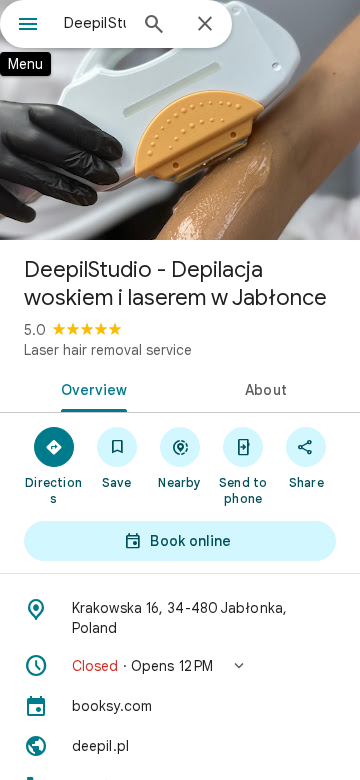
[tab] (90, 388)
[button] (180, 666)
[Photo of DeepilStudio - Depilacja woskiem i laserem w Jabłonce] (180, 120)
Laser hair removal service (108, 350)
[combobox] (95, 23)
